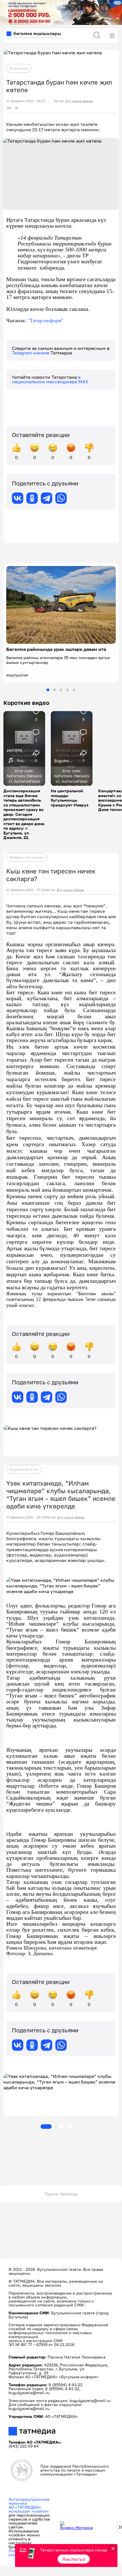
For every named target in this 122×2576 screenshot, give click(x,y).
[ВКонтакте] (18, 498)
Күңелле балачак (24, 1469)
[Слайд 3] (61, 690)
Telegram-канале (31, 353)
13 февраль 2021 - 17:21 (26, 890)
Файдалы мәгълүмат (27, 857)
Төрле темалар (61, 2194)
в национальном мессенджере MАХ (50, 379)
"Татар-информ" (46, 320)
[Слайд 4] (68, 690)
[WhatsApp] (61, 498)
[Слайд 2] (54, 690)
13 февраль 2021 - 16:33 (26, 1517)
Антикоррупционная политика (29, 2501)
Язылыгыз (74, 2559)
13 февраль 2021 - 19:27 (26, 101)
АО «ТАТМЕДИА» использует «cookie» (29, 2509)
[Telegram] (47, 498)
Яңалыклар (19, 68)
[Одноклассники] (32, 498)
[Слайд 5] (74, 690)
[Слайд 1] (48, 690)
